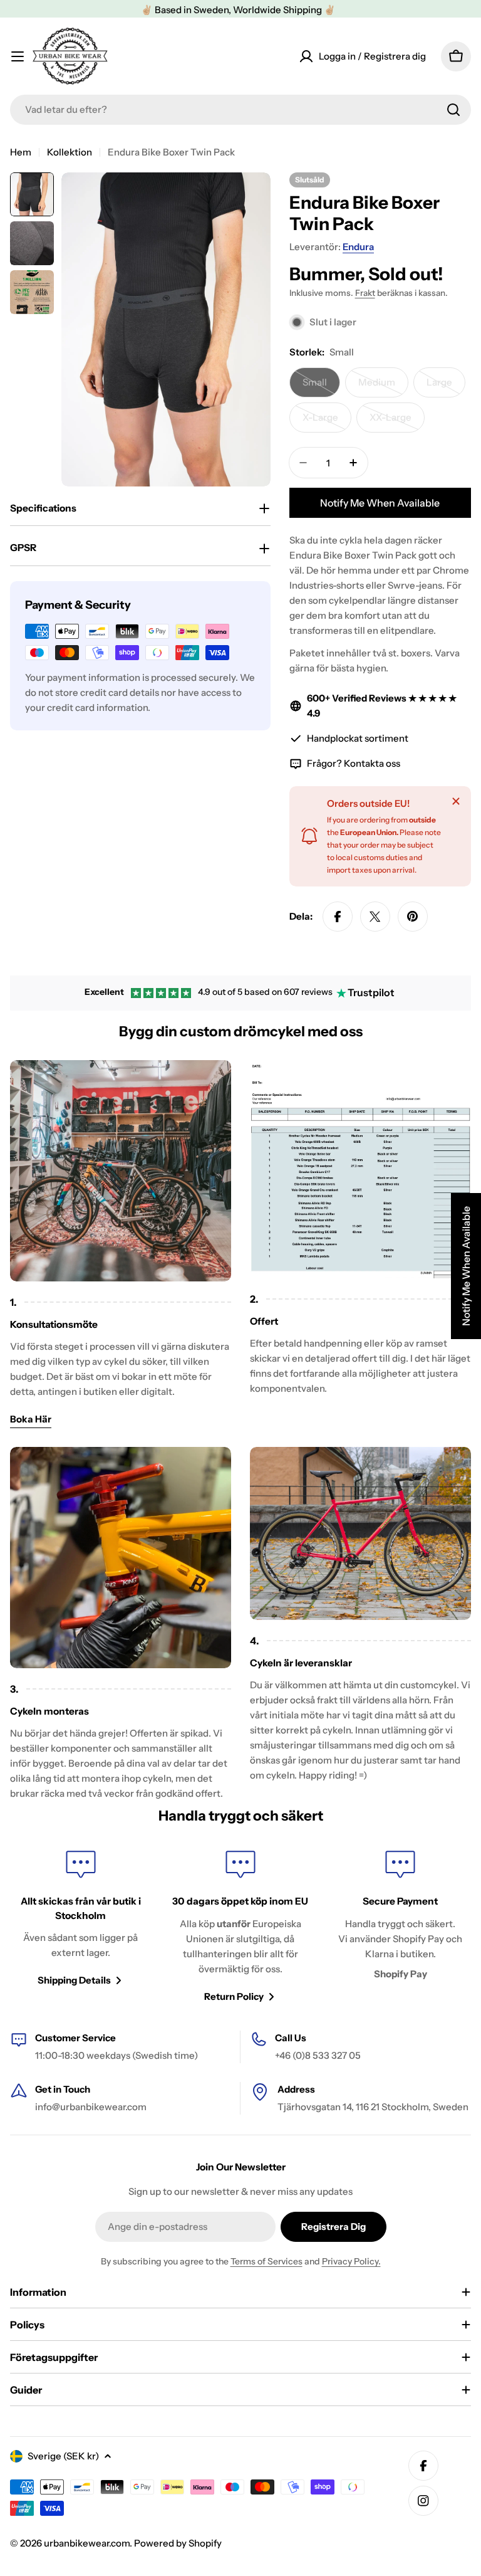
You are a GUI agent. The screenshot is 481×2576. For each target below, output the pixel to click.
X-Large (327, 422)
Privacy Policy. (351, 2261)
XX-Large (397, 422)
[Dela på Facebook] (338, 917)
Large (446, 387)
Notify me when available (380, 503)
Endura (358, 247)
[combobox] (240, 110)
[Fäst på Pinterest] (413, 917)
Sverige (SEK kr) (63, 2456)
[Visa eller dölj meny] (18, 56)
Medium (383, 387)
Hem (21, 152)
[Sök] (453, 110)
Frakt (365, 293)
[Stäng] (456, 801)
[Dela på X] (375, 917)
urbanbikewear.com (87, 2543)
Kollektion (70, 152)
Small (321, 387)
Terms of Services (266, 2261)
